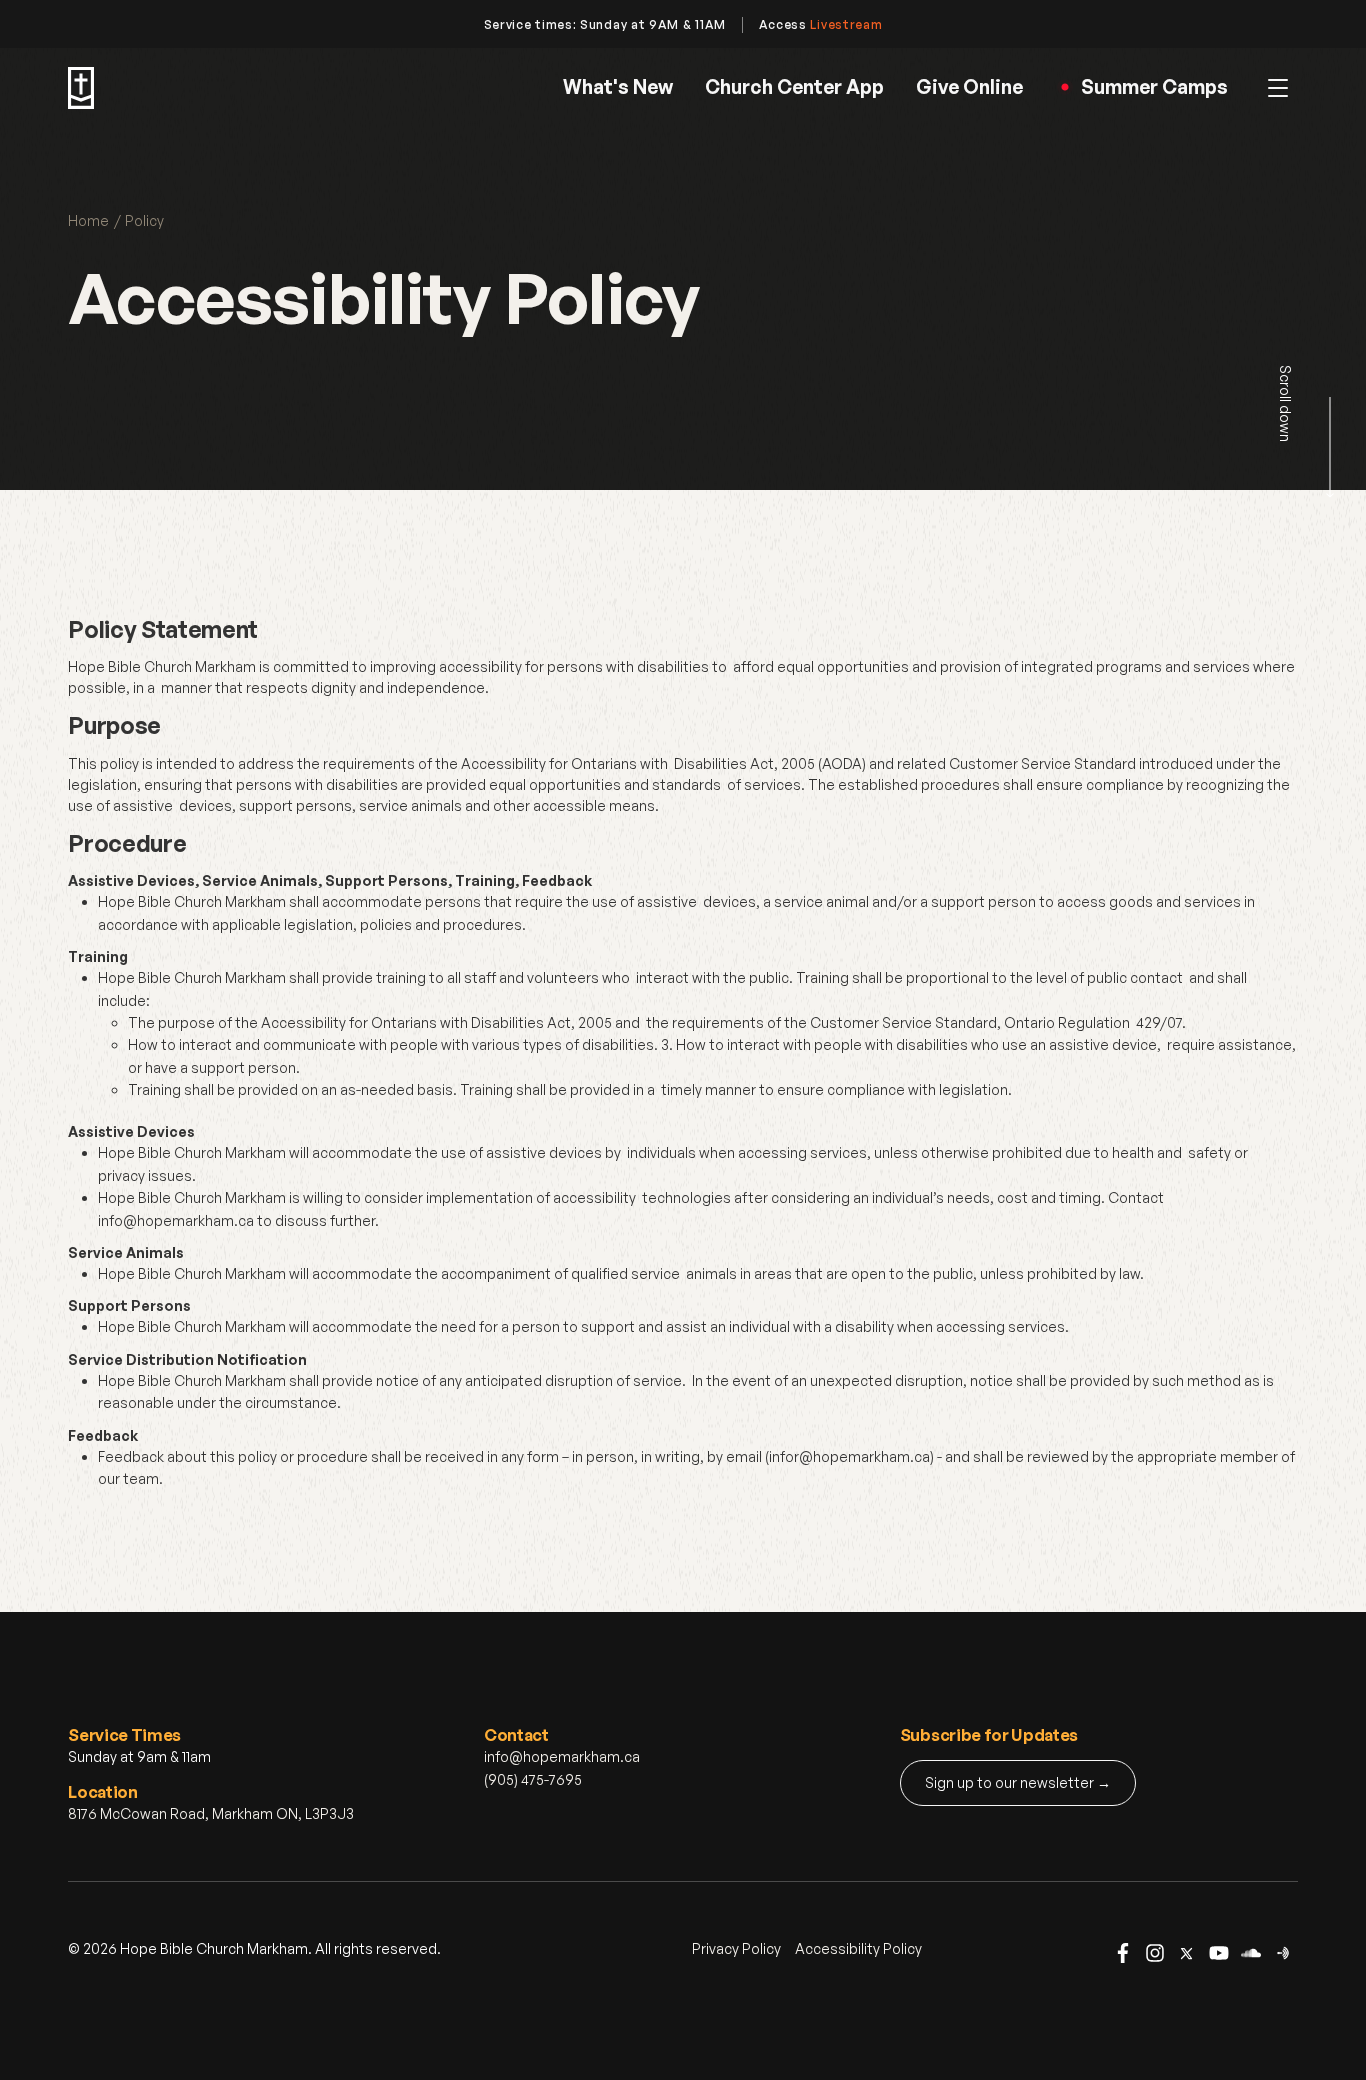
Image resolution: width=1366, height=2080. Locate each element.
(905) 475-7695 (533, 1779)
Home (88, 220)
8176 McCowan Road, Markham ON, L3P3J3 (211, 1813)
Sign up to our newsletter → (1018, 1782)
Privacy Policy (736, 1948)
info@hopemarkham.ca (562, 1756)
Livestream (846, 24)
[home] (81, 88)
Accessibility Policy (858, 1948)
